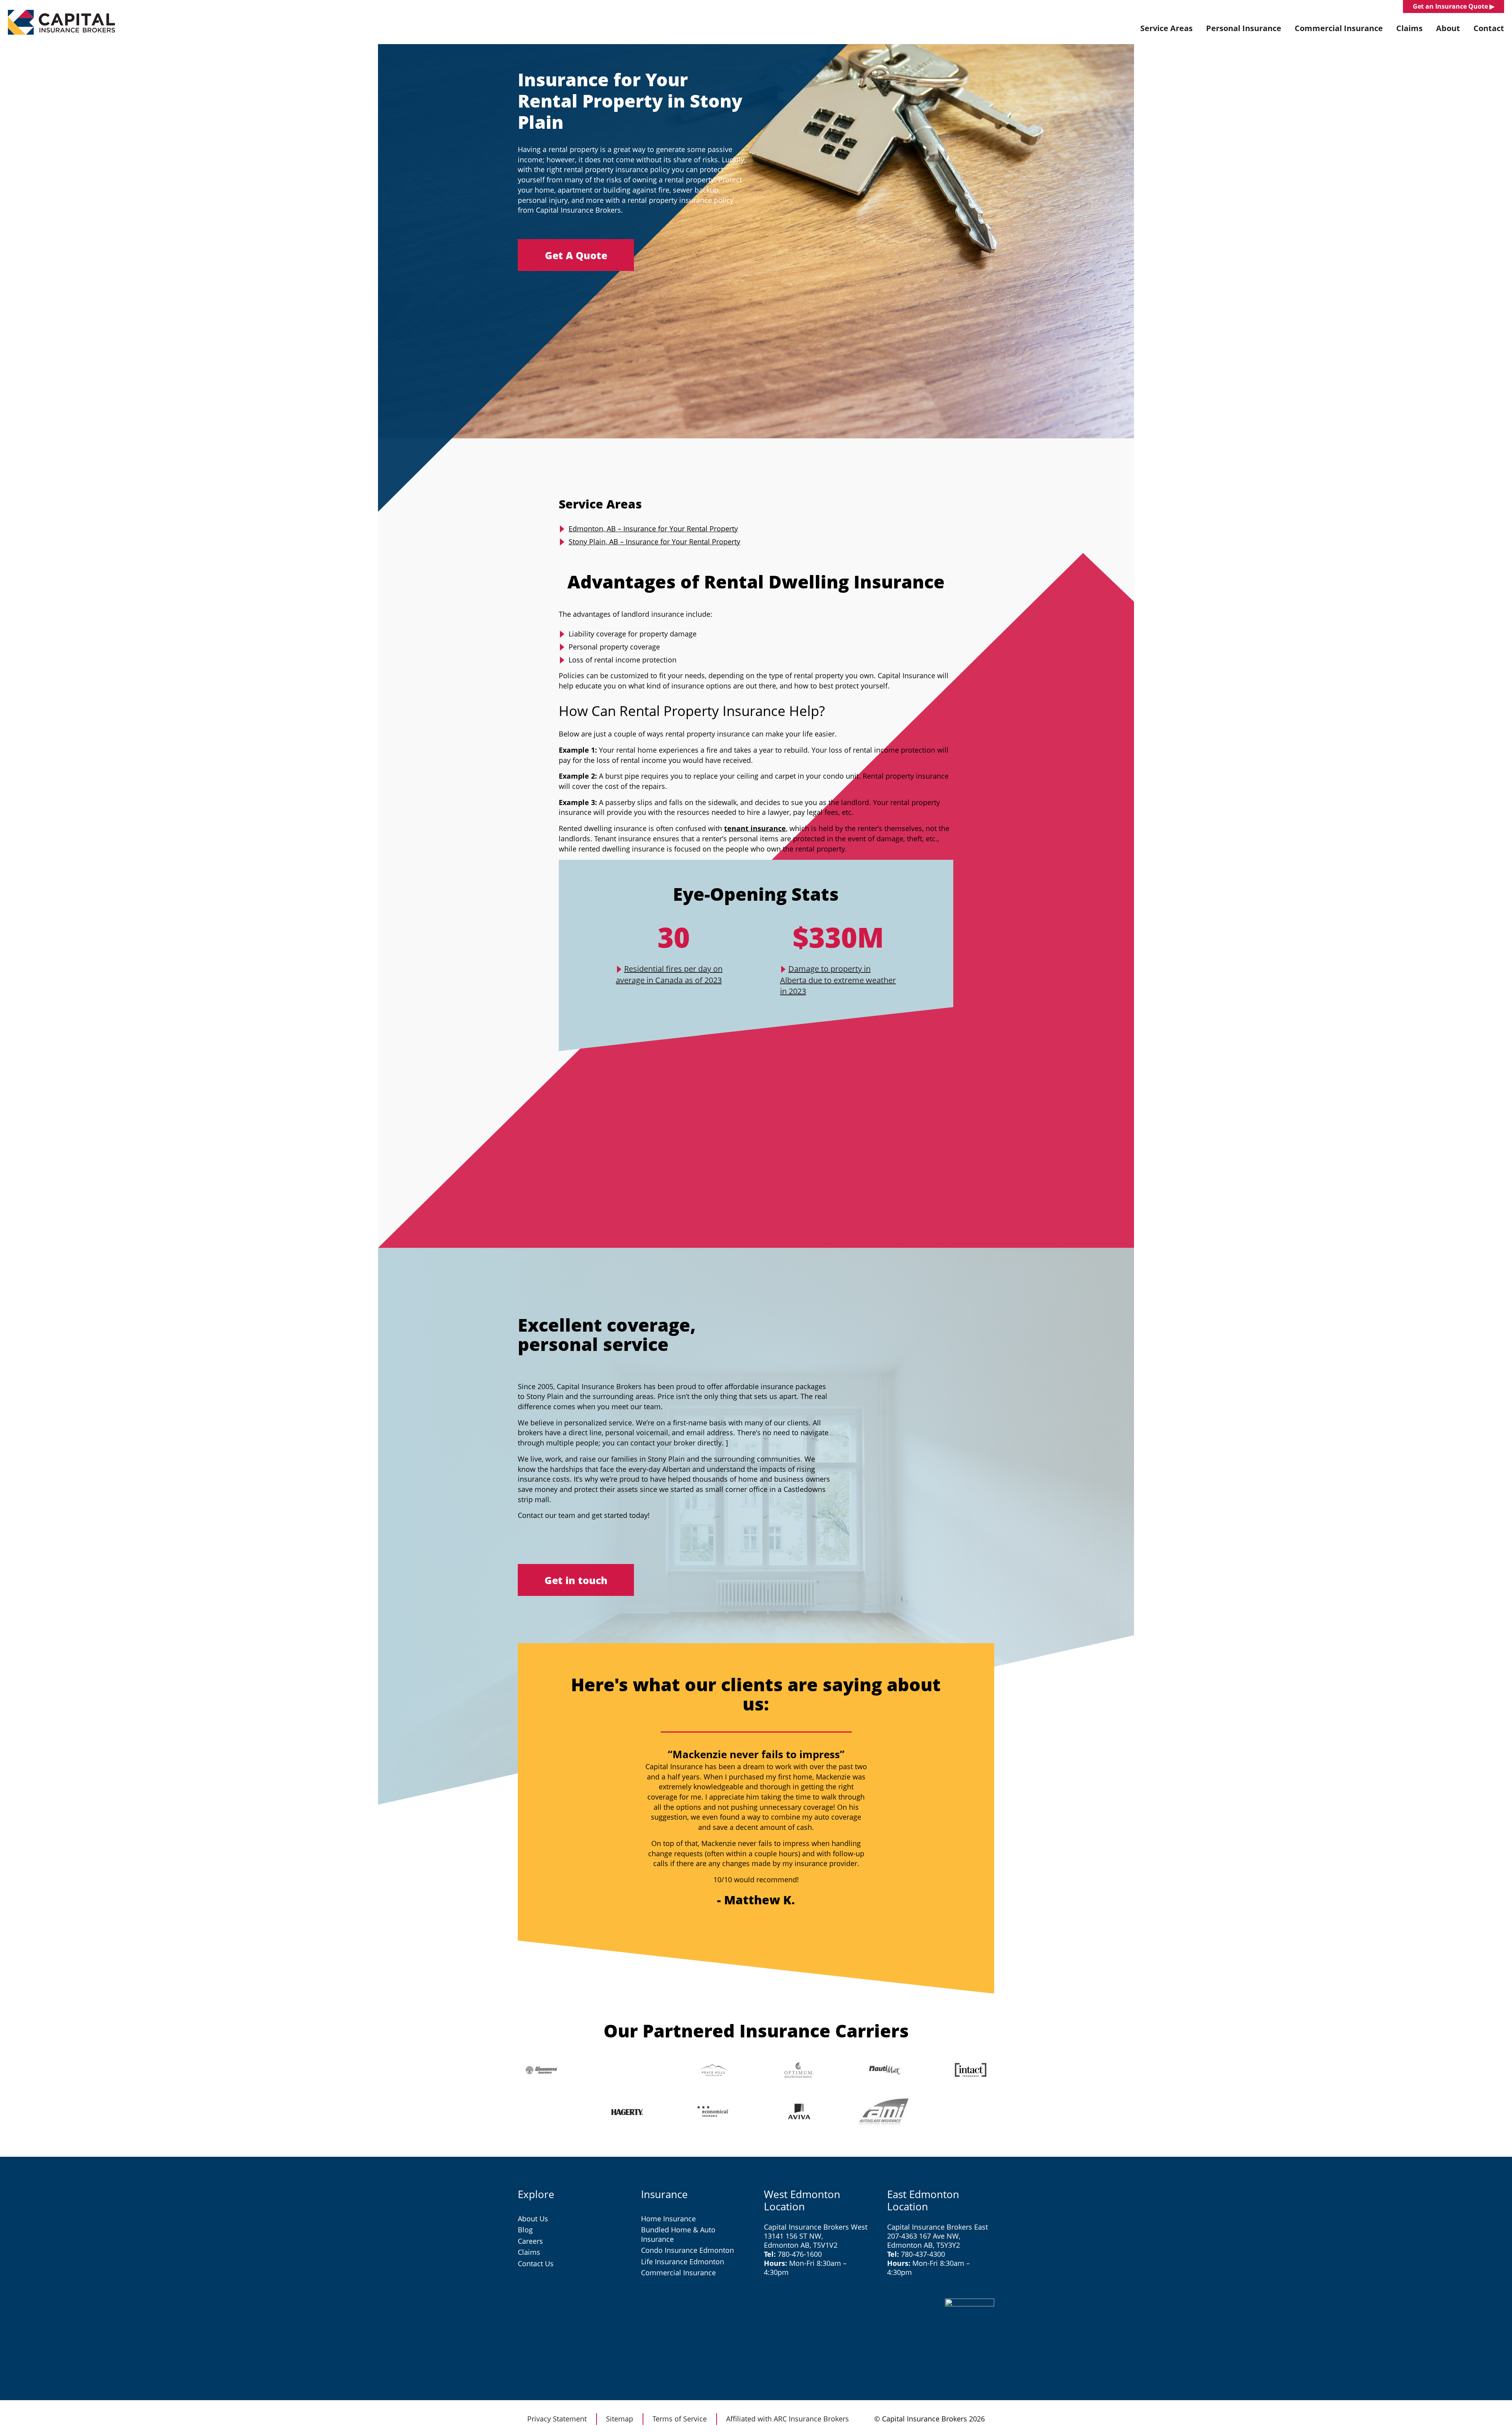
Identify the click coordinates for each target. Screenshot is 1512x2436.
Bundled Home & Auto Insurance (678, 2234)
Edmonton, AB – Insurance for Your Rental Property (653, 529)
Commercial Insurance (678, 2273)
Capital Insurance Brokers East (938, 2227)
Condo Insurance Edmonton (687, 2250)
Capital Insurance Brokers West (816, 2227)
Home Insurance (668, 2219)
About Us (533, 2219)
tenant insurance (755, 828)
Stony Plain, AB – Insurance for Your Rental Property (654, 542)
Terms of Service (680, 2419)
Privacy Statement (557, 2419)
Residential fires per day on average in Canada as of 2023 (669, 974)
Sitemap (620, 2419)
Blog (525, 2230)
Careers (530, 2241)
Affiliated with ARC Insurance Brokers (787, 2419)
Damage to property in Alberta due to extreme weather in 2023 (838, 980)
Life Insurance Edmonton (683, 2262)
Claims (529, 2252)
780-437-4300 (923, 2254)
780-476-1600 (800, 2254)
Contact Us (536, 2263)
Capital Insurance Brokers (61, 22)
